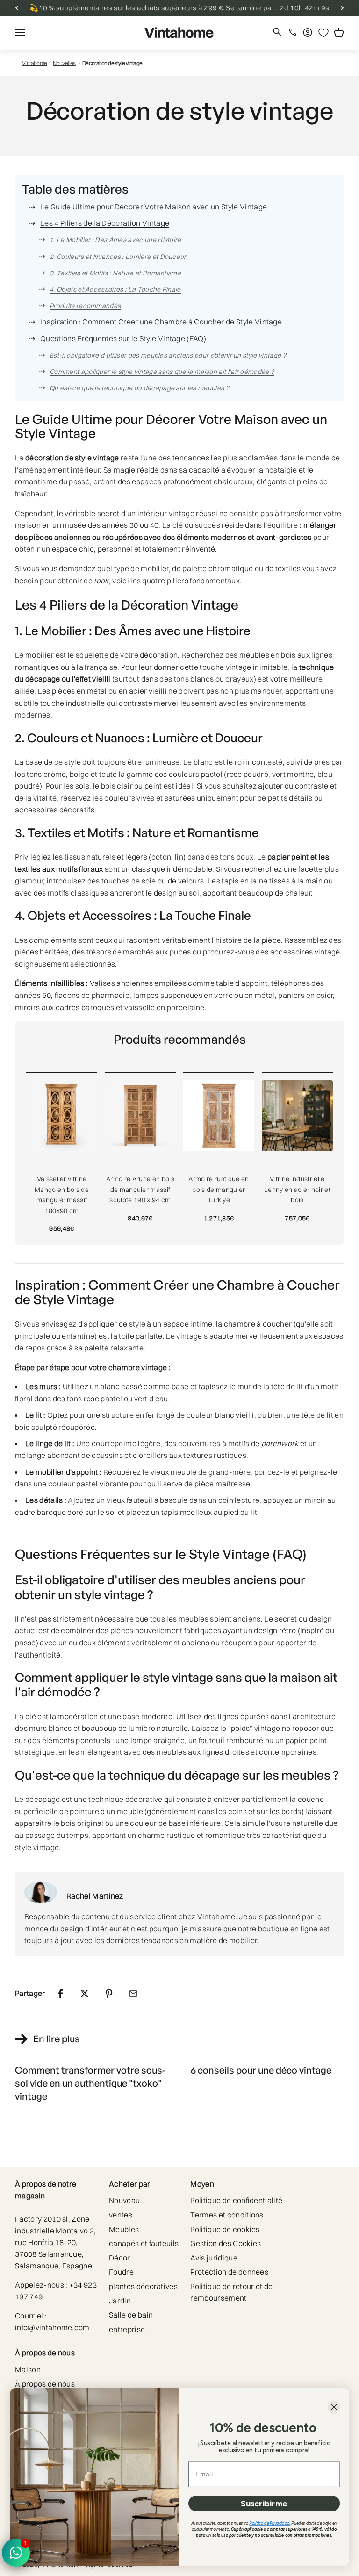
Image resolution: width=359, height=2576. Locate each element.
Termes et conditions (227, 2215)
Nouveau (124, 2200)
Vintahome (35, 63)
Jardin (120, 2301)
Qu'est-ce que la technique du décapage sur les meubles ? (139, 388)
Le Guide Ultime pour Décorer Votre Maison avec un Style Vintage (154, 207)
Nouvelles (64, 63)
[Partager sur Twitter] (85, 1994)
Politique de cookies (225, 2229)
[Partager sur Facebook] (60, 1994)
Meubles (124, 2229)
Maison (28, 2369)
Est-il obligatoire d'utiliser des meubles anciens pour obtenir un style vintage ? (168, 355)
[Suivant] (342, 8)
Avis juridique (214, 2258)
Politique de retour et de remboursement (231, 2292)
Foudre (121, 2272)
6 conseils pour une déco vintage (261, 2070)
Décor (120, 2258)
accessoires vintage (305, 952)
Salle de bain (131, 2315)
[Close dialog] (334, 2407)
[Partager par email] (133, 1994)
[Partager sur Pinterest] (109, 1994)
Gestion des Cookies (226, 2243)
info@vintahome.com (52, 2327)
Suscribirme (264, 2503)
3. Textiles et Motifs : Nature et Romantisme (115, 273)
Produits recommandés (85, 306)
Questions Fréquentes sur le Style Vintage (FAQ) (123, 338)
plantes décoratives (143, 2286)
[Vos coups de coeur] (323, 33)
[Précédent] (17, 8)
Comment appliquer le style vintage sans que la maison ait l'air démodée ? (162, 372)
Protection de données (229, 2272)
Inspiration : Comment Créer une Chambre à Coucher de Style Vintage (161, 322)
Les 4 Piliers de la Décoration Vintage (105, 223)
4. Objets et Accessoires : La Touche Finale (115, 289)
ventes (121, 2215)
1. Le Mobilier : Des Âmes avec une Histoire (115, 240)
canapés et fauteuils (144, 2243)
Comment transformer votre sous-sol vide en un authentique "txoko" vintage (90, 2083)
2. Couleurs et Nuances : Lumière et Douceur (118, 257)
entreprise (127, 2329)
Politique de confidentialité (236, 2200)
